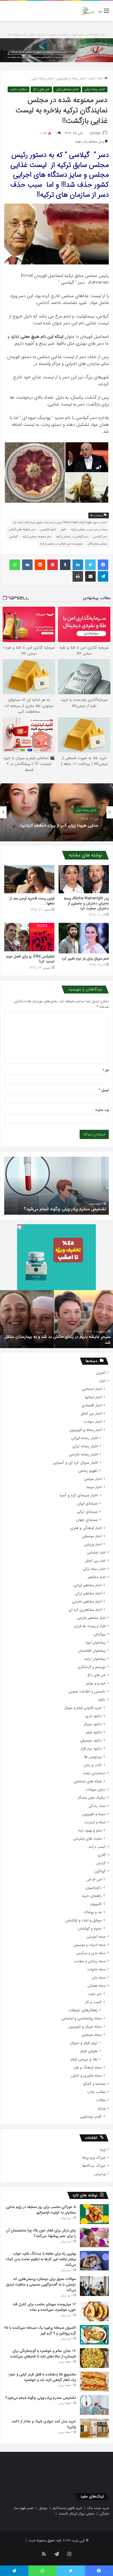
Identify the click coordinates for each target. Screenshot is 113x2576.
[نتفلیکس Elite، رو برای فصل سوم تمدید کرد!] (29, 937)
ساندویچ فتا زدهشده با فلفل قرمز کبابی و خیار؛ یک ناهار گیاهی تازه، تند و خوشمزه (42, 2377)
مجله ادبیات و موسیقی (89, 1945)
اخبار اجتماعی (92, 1389)
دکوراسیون (94, 1888)
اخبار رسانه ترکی (42, 78)
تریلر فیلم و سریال (84, 2043)
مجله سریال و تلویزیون (85, 2027)
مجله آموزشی (96, 1937)
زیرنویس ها (93, 1757)
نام (106, 1070)
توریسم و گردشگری (92, 1667)
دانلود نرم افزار (91, 1749)
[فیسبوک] (103, 565)
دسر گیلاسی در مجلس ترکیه (72, 537)
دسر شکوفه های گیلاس (22, 530)
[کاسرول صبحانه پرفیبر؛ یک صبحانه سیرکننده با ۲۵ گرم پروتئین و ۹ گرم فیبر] (94, 2335)
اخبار (92, 78)
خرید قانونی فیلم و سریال (83, 1708)
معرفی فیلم (89, 2051)
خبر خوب (95, 1994)
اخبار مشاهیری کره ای (85, 1610)
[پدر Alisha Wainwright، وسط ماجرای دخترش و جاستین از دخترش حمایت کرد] (84, 879)
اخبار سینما (94, 1487)
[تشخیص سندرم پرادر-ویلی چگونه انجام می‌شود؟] (94, 2405)
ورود (102, 2150)
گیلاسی (13, 537)
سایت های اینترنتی (88, 1839)
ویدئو (102, 2108)
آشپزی (101, 1373)
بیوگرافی (100, 1634)
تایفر (63, 530)
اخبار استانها (93, 1397)
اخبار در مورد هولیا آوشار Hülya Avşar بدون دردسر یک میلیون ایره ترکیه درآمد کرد (60, 522)
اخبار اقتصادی (92, 1405)
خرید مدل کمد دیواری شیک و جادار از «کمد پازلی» (64, 1209)
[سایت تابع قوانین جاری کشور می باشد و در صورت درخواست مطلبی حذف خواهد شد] (56, 50)
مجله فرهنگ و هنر (88, 2068)
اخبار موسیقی (92, 1536)
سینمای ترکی (87, 1512)
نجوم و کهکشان (90, 1929)
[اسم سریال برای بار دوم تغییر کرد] (84, 938)
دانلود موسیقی (91, 1741)
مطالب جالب (19, 89)
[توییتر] (90, 565)
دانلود (102, 1700)
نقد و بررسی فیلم (84, 2059)
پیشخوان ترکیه (95, 1659)
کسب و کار (93, 2002)
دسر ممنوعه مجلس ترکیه (37, 537)
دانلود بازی (94, 1716)
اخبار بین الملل (91, 1414)
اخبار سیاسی (93, 1479)
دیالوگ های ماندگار (92, 1798)
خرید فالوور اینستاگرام (67, 2508)
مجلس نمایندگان (97, 544)
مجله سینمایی (92, 2035)
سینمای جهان (87, 1520)
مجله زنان (99, 1978)
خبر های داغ (41, 89)
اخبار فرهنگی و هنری (86, 1528)
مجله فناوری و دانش (86, 2076)
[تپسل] (20, 1227)
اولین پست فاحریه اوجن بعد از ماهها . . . (32, 901)
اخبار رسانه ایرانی (84, 1438)
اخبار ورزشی (93, 1544)
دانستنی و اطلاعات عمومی (87, 1692)
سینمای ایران (88, 1504)
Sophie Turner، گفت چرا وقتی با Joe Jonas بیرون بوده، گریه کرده (57, 1340)
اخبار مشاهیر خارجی (87, 1602)
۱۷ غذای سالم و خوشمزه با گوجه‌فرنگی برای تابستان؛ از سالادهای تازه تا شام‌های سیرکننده (43, 2354)
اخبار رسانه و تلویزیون (71, 78)
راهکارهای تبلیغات (83, 2010)
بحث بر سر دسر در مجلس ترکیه (89, 530)
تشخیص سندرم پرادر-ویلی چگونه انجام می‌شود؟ (41, 2398)
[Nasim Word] (88, 11)
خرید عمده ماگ (98, 2508)
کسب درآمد (97, 1847)
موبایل (43, 2508)
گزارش (101, 1863)
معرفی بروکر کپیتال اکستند (77, 2514)
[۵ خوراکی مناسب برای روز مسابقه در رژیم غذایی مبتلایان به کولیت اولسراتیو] (94, 2214)
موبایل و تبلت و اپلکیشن (83, 1920)
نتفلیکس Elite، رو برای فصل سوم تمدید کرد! (30, 959)
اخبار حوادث (93, 1422)
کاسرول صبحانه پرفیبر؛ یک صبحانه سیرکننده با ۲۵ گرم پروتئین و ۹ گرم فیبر (40, 2330)
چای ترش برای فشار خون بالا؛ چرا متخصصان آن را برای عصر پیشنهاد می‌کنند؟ (41, 2233)
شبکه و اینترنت (95, 1822)
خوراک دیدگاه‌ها (94, 2166)
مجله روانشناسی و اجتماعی (82, 2018)
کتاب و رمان (93, 1765)
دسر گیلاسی (100, 537)
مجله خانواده (97, 1969)
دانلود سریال (93, 1724)
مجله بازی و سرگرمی (91, 1953)
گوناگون (100, 1871)
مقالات (101, 2100)
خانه (101, 78)
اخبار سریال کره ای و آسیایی (75, 1463)
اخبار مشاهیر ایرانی (88, 1585)
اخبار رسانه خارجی (83, 1455)
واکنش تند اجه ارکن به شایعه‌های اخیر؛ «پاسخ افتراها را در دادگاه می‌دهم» (60, 825)
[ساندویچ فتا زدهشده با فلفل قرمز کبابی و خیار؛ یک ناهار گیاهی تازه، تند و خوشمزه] (94, 2382)
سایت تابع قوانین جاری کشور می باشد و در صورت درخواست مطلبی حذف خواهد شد (57, 35)
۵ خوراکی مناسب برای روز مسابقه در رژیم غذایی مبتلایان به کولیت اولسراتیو (41, 2210)
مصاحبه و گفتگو (94, 2084)
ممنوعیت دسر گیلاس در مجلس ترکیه (61, 544)
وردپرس (100, 2174)
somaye (95, 133)
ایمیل (104, 1090)
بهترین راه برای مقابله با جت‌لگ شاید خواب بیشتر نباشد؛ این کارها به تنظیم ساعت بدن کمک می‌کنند (41, 2259)
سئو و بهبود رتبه (90, 1830)
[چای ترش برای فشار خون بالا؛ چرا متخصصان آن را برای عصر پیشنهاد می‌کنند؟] (94, 2237)
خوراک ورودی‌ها (94, 2158)
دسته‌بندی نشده (94, 1773)
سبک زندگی (97, 1806)
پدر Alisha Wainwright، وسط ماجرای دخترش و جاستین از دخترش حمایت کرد (86, 903)
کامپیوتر (96, 1904)
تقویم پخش (88, 1471)
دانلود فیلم (94, 1732)
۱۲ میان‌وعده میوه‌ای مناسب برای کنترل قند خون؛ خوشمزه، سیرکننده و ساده (44, 2307)
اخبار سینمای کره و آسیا (79, 1495)
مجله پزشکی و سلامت (90, 1961)
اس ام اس (94, 1880)
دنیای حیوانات (96, 1790)
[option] (56, 812)
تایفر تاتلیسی (48, 530)
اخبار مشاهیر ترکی (67, 89)
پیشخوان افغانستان (92, 1651)
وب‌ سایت (102, 1110)
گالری (102, 1855)
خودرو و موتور (96, 1683)
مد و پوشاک (93, 1912)
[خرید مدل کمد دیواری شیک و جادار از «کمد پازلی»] (94, 2428)
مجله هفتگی (97, 1986)
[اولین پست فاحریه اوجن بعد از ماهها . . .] (29, 879)
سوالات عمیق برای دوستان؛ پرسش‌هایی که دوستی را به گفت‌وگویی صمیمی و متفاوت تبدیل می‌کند (41, 2284)
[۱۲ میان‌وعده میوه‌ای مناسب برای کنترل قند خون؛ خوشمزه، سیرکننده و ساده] (94, 2311)
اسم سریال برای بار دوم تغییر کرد (85, 958)
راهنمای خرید (92, 1896)
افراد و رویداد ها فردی (90, 1626)
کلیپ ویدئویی (91, 2117)
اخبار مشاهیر (97, 1577)
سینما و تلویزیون (94, 1814)
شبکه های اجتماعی (88, 1781)
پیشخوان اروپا (96, 1642)
